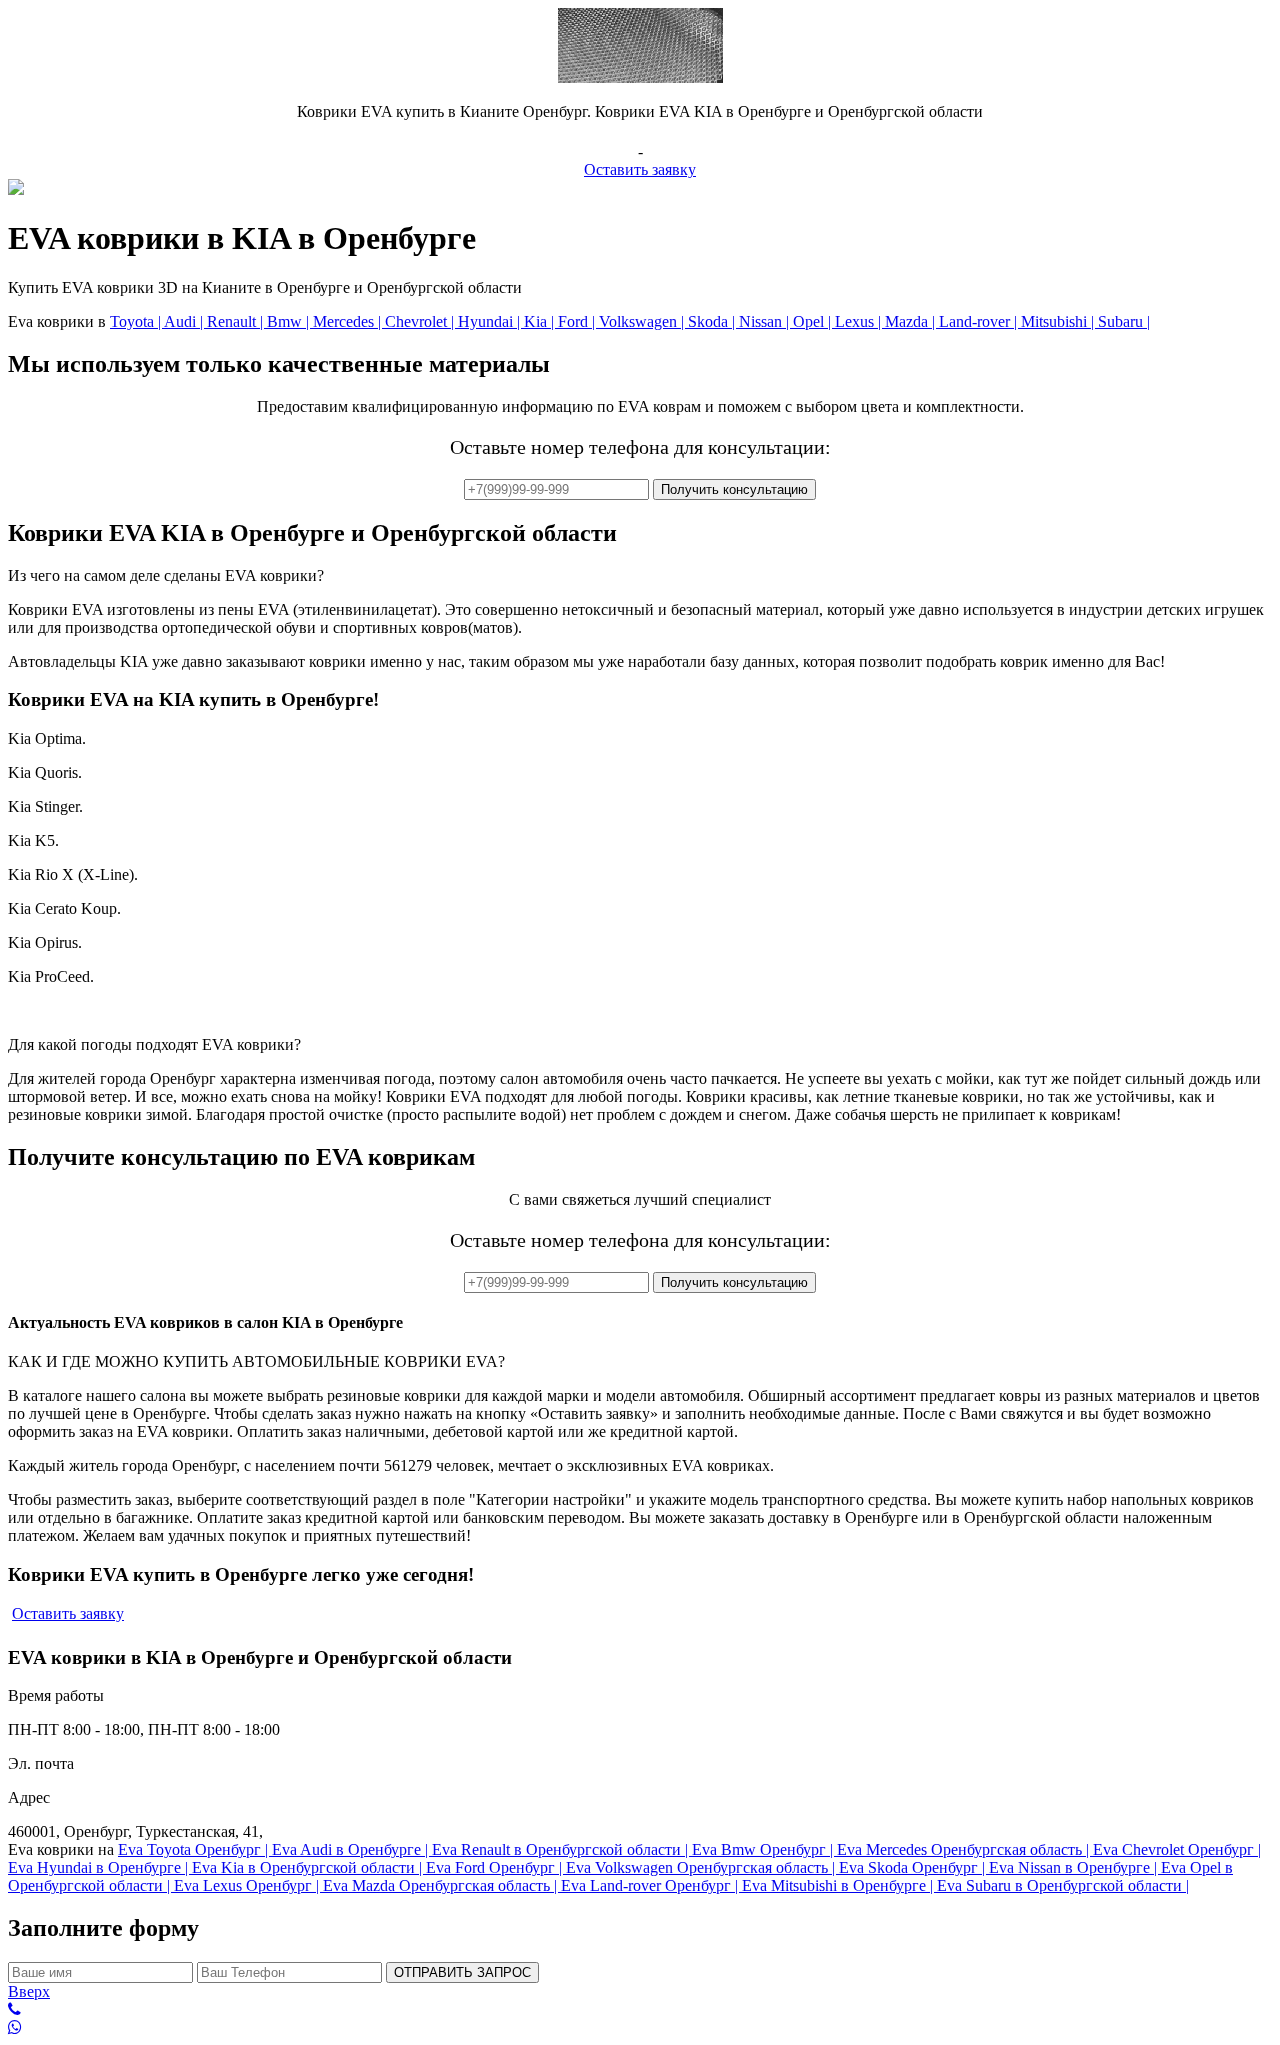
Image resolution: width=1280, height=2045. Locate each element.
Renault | (237, 321)
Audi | (185, 321)
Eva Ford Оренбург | (496, 1867)
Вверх (29, 1991)
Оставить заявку (640, 169)
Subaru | (1124, 321)
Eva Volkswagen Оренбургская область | (702, 1867)
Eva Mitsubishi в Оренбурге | (839, 1885)
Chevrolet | (421, 321)
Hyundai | (491, 321)
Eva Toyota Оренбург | (195, 1849)
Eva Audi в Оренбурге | (352, 1849)
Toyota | (137, 321)
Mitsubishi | (1059, 321)
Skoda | (713, 321)
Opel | (814, 321)
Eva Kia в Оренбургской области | (309, 1867)
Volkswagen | (643, 321)
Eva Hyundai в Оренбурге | (100, 1867)
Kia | (541, 321)
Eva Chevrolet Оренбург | (1177, 1849)
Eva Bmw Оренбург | (764, 1849)
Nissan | (766, 321)
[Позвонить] (640, 2010)
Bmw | (290, 321)
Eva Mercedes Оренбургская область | (965, 1849)
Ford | (578, 321)
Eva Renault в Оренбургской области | (562, 1849)
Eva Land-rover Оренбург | (651, 1885)
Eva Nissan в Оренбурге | (1075, 1867)
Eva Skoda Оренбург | (914, 1867)
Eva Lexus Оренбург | (248, 1885)
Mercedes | (349, 321)
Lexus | (860, 321)
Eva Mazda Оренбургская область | (442, 1885)
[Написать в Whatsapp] (640, 2028)
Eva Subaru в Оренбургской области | (1063, 1885)
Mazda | (912, 321)
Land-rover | (980, 321)
